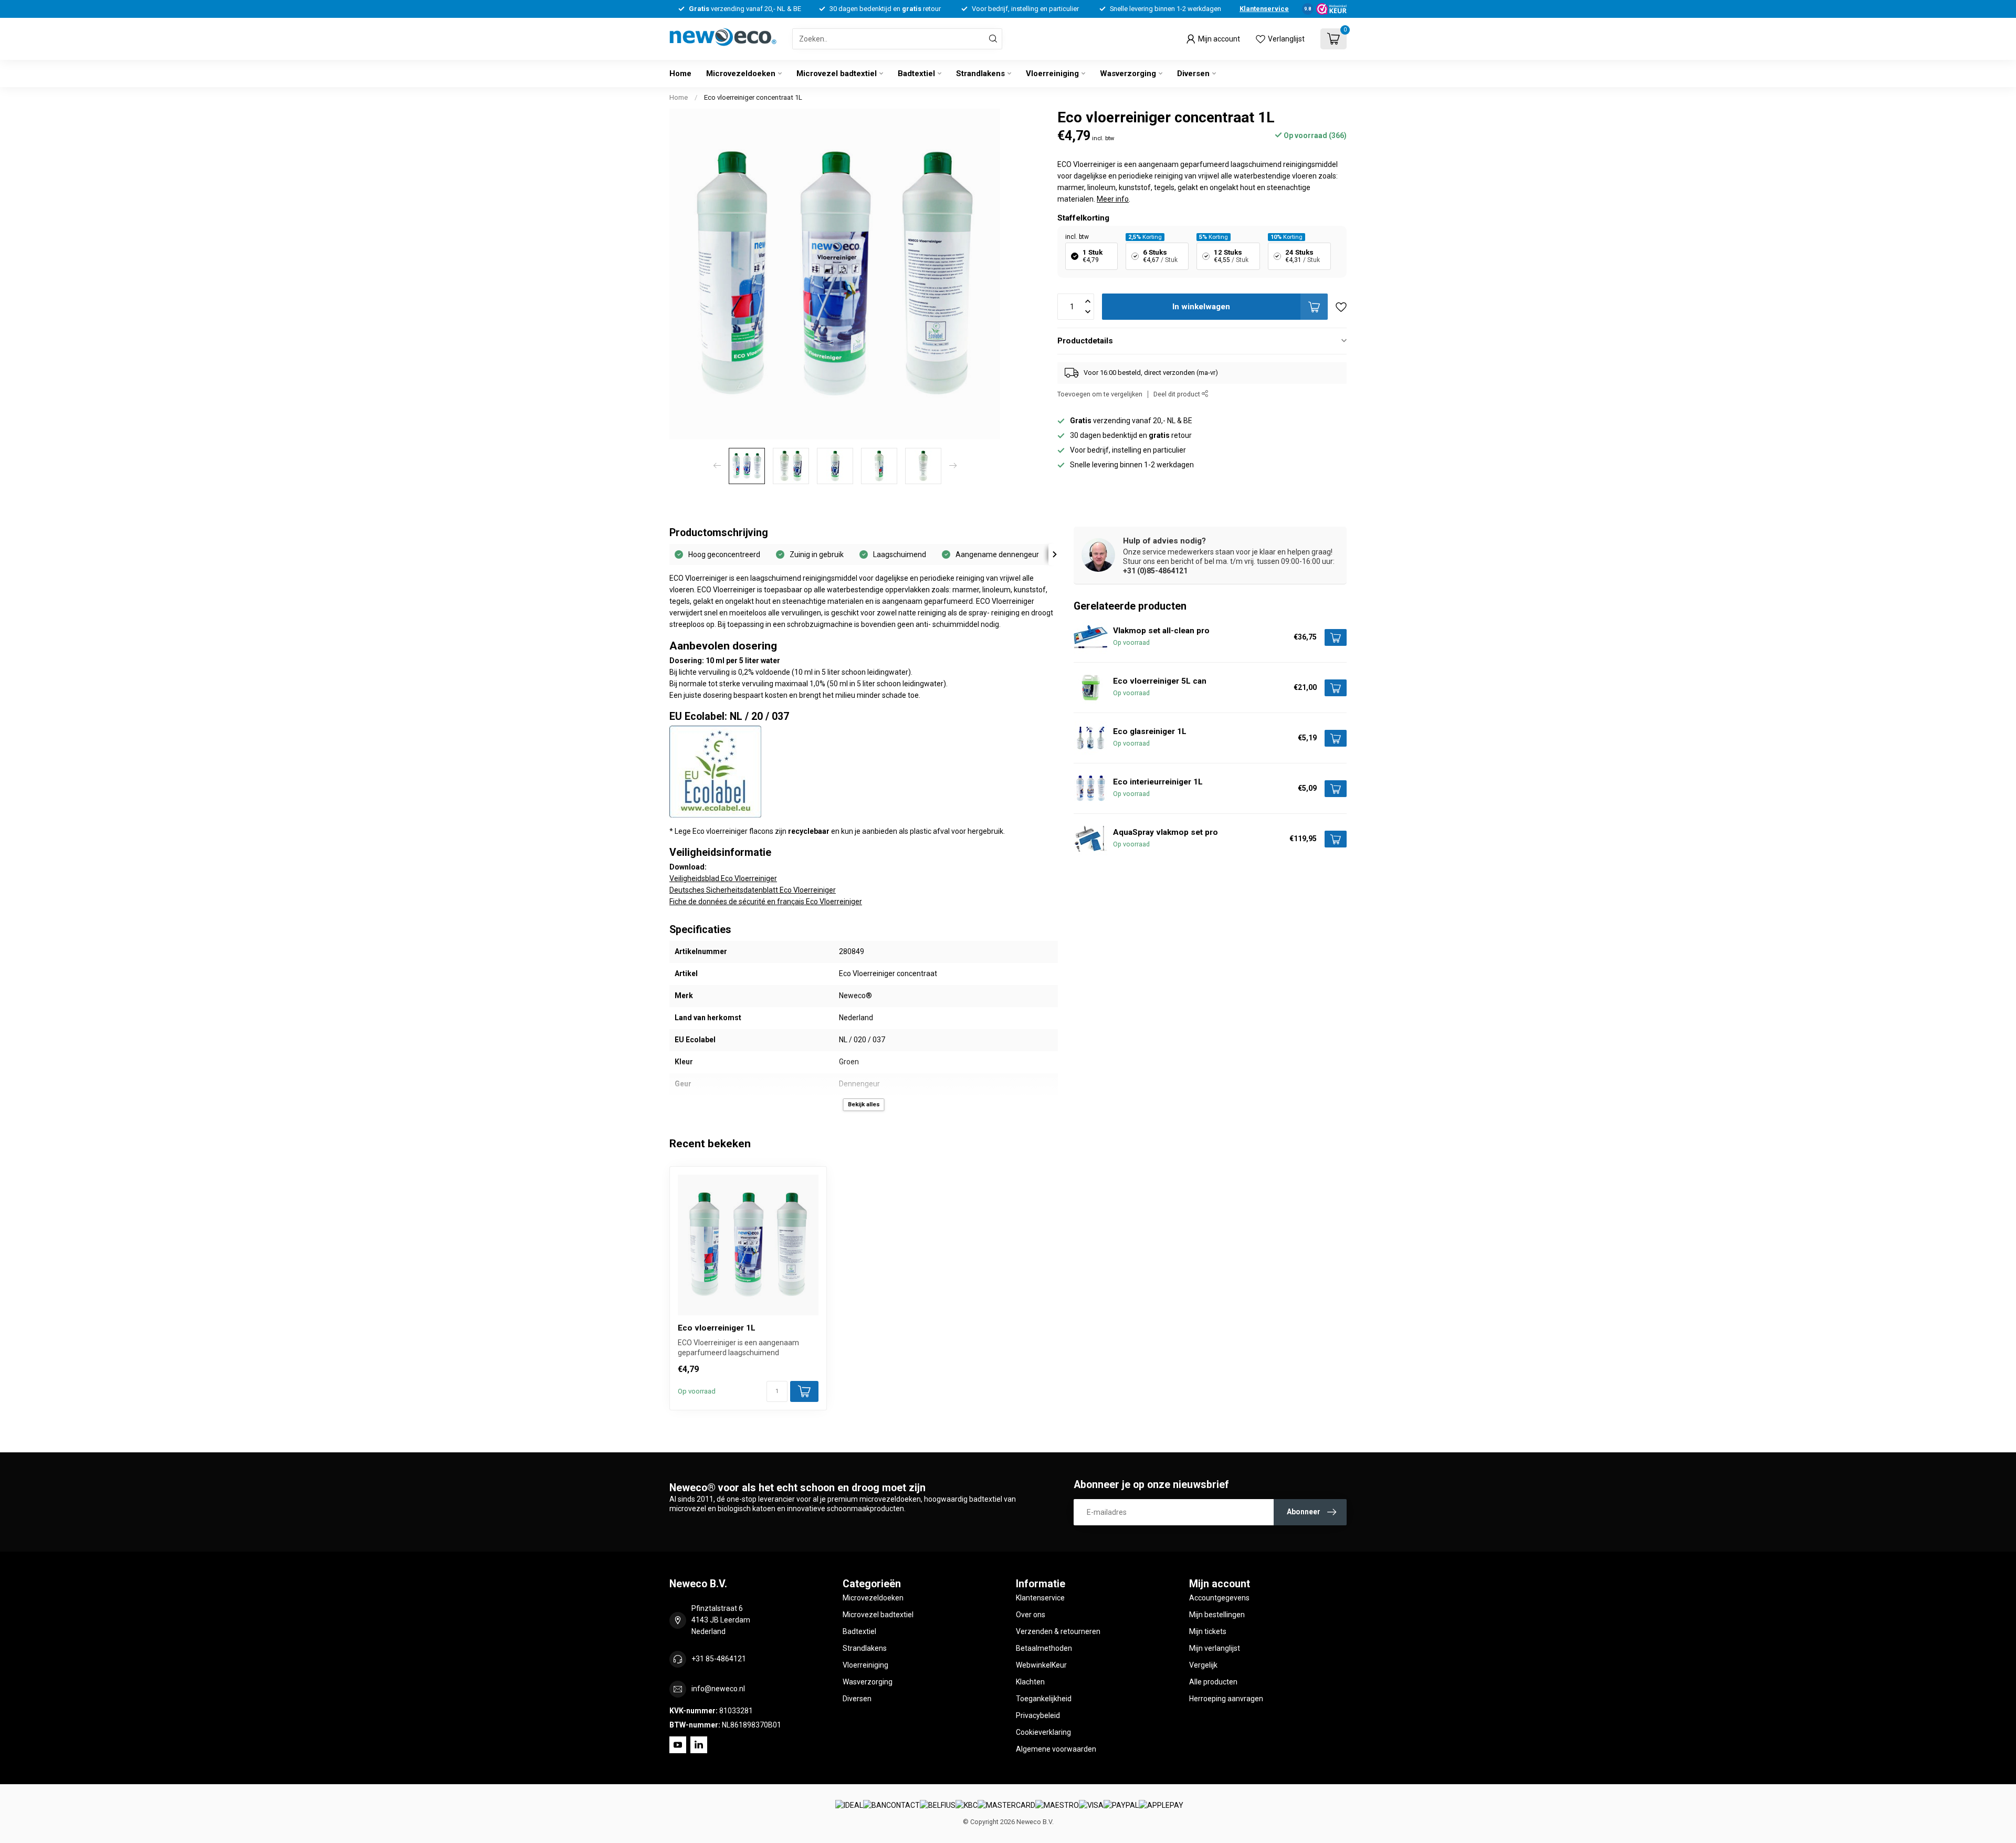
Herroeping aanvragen (1226, 1699)
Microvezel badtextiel (837, 74)
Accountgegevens (1219, 1598)
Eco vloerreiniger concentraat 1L (753, 97)
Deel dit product (1178, 394)
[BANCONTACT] (891, 1806)
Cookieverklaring (1043, 1732)
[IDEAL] (849, 1806)
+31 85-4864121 (719, 1659)
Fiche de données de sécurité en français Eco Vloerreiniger (766, 902)
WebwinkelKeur (1041, 1665)
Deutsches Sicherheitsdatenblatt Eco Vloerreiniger (753, 890)
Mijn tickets (1208, 1631)
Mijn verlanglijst (1215, 1648)
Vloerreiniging (1052, 74)
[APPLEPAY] (1161, 1806)
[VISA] (1091, 1806)
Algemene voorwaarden (1056, 1749)
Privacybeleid (1038, 1715)
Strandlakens (980, 74)
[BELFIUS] (938, 1806)
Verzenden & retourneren (1058, 1631)
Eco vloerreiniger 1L (717, 1328)
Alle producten (1213, 1682)
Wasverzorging (1128, 74)
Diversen (1193, 74)
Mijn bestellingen (1217, 1615)
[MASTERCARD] (1006, 1806)
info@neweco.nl (718, 1689)
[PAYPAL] (1121, 1806)
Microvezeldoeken (741, 74)
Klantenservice (1264, 9)
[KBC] (967, 1806)
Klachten (1030, 1682)
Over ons (1031, 1615)
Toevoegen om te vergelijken (1100, 394)
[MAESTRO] (1057, 1806)
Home (680, 74)
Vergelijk (1203, 1665)
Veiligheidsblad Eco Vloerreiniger (723, 878)
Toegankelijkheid (1044, 1699)
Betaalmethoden (1044, 1648)
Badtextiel (916, 74)
